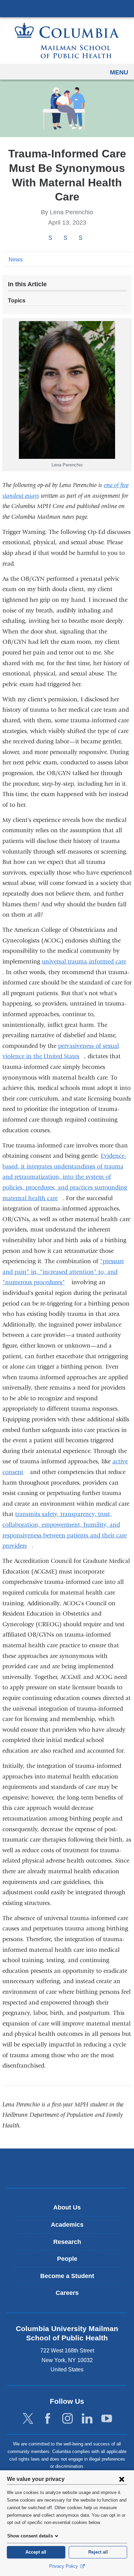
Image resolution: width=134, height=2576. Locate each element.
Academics (67, 2225)
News (16, 260)
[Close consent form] (122, 2479)
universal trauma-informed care (87, 962)
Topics (17, 301)
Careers (67, 2293)
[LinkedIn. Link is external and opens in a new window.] (87, 2419)
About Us (67, 2207)
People (67, 2259)
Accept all (36, 2552)
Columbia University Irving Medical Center (67, 8)
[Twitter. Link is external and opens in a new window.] (28, 2419)
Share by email (90, 238)
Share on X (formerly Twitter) (65, 238)
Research (67, 2242)
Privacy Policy (64, 2566)
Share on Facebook (50, 238)
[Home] (67, 40)
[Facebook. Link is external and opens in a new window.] (48, 2419)
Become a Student (67, 2276)
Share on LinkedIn (80, 238)
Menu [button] (119, 72)
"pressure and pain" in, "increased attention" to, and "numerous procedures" (63, 1272)
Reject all (98, 2552)
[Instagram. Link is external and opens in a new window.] (68, 2419)
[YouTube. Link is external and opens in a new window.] (107, 2419)
